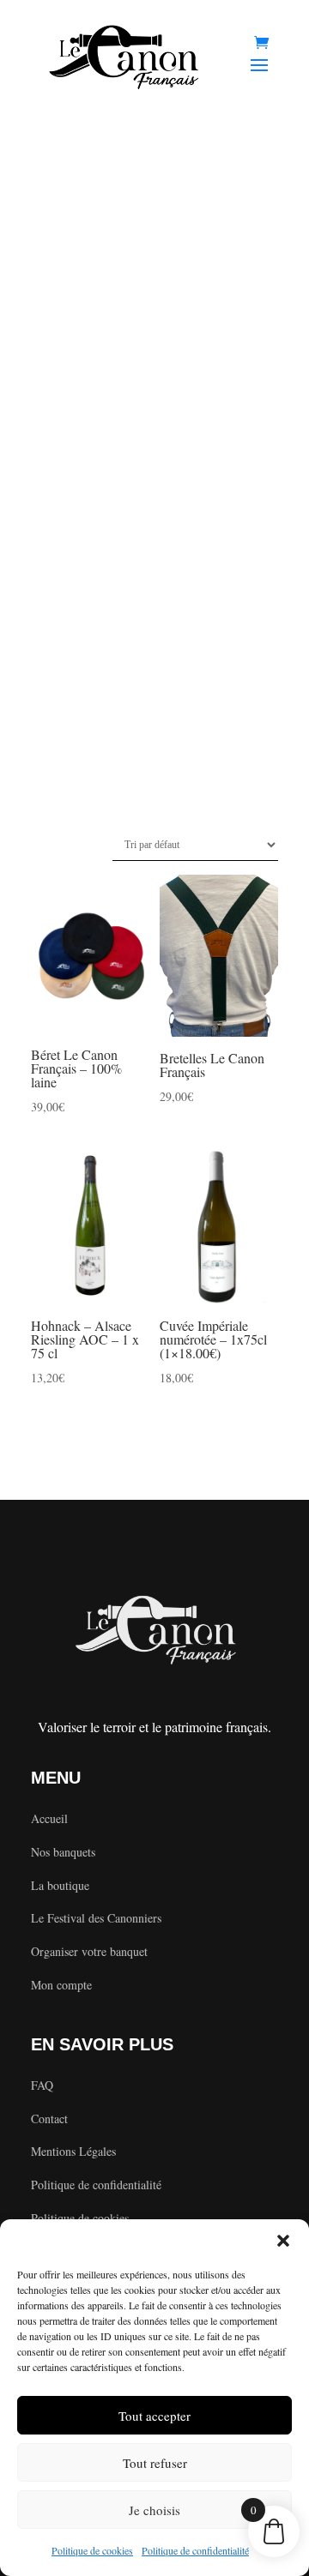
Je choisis (154, 2510)
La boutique (60, 1885)
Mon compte (61, 1985)
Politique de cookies (92, 2550)
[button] (283, 2241)
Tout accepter (154, 2416)
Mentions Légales (73, 2151)
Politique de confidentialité (195, 2550)
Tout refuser (155, 2463)
